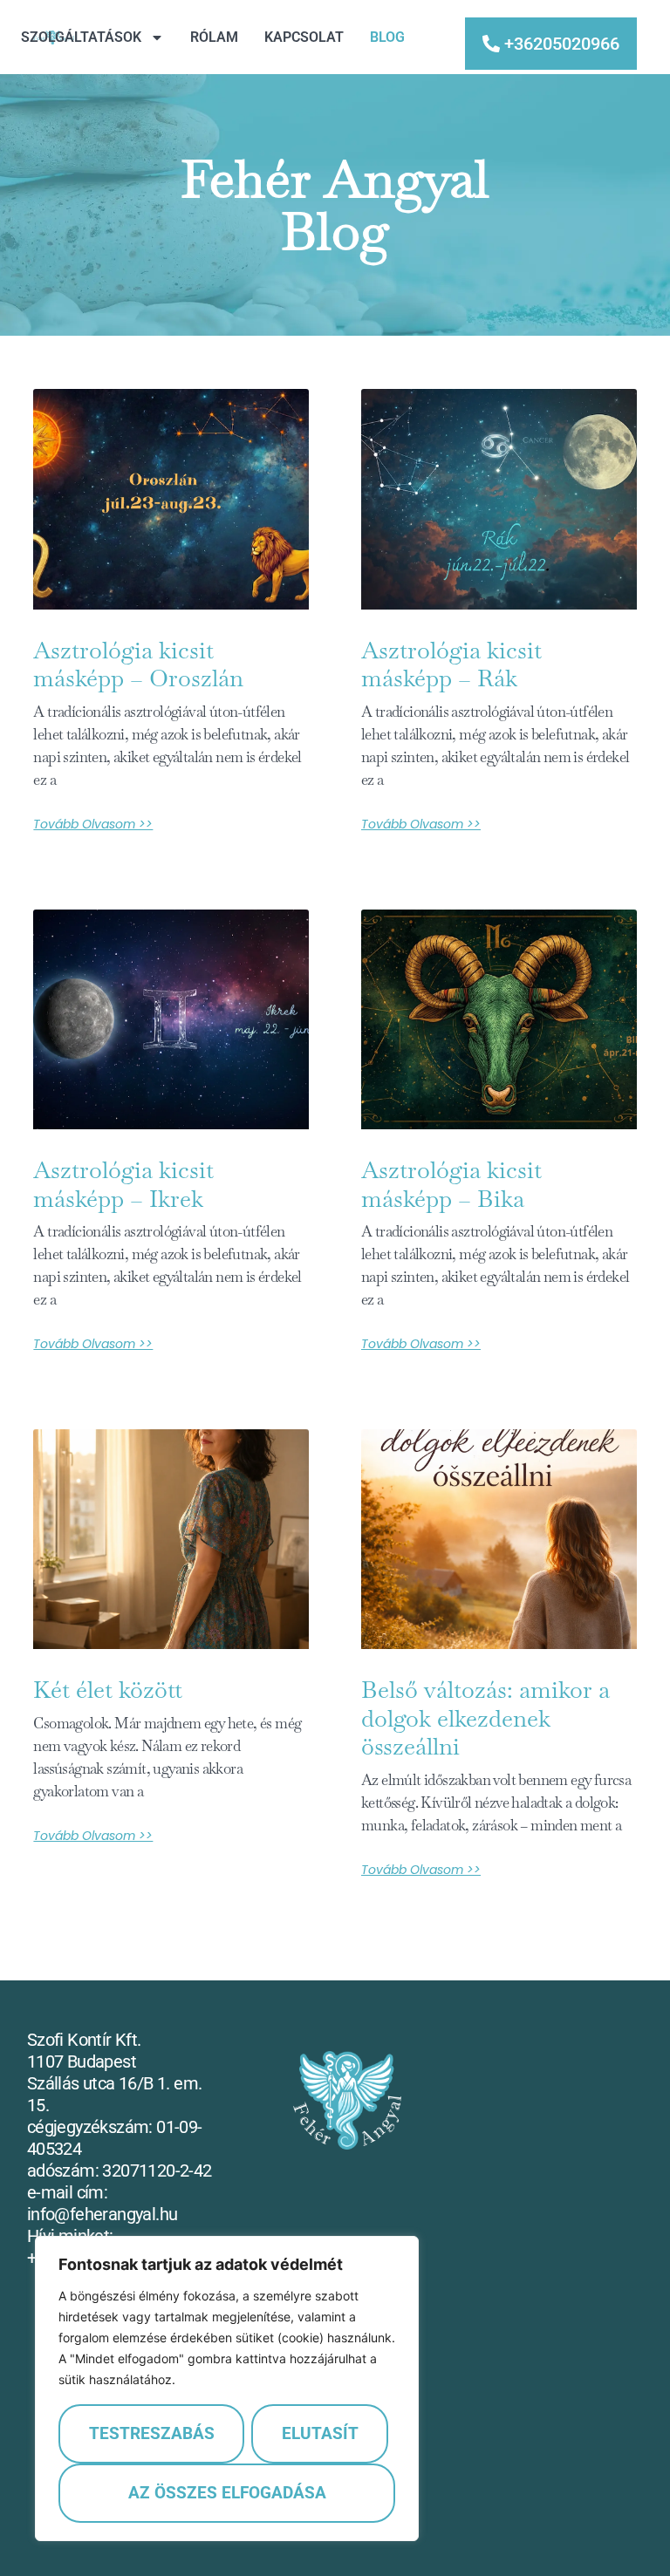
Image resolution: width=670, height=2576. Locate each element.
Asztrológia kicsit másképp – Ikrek (123, 1184)
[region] (227, 2389)
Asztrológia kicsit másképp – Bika (451, 1184)
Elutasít (320, 2433)
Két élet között (108, 1690)
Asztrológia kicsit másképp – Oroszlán (138, 664)
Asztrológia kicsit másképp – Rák (451, 664)
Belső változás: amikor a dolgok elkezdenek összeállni (485, 1718)
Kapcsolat (304, 37)
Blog (387, 37)
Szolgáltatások (81, 37)
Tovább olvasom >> (93, 824)
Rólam (214, 37)
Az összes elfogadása (227, 2493)
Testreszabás (152, 2433)
